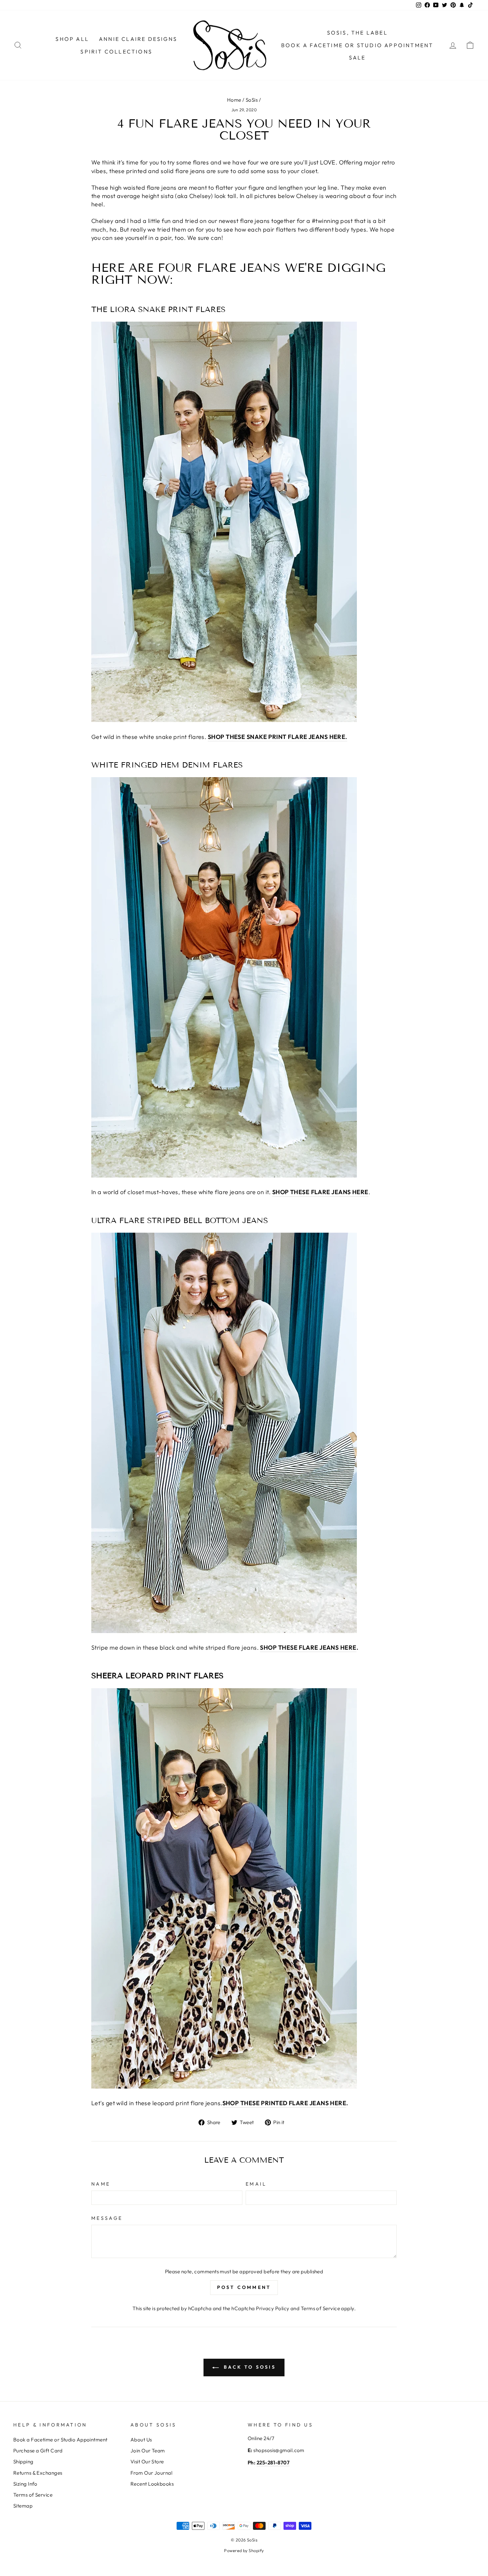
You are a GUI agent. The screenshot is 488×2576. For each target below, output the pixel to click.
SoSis (252, 100)
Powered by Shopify (244, 2550)
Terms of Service (320, 2308)
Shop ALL (72, 39)
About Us (141, 2440)
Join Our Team (148, 2451)
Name (101, 2184)
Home (234, 100)
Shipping (23, 2462)
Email (256, 2184)
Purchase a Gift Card (38, 2451)
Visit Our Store (147, 2462)
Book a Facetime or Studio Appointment (60, 2440)
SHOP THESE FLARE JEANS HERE (308, 1648)
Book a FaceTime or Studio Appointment (357, 45)
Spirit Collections (116, 52)
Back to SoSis (249, 2367)
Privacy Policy (273, 2308)
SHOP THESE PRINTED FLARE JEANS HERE (285, 2103)
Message (107, 2218)
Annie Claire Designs (138, 39)
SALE (357, 57)
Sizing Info (25, 2484)
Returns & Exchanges (38, 2473)
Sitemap (23, 2506)
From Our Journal (151, 2473)
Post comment (244, 2287)
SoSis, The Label (357, 33)
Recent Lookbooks (152, 2484)
